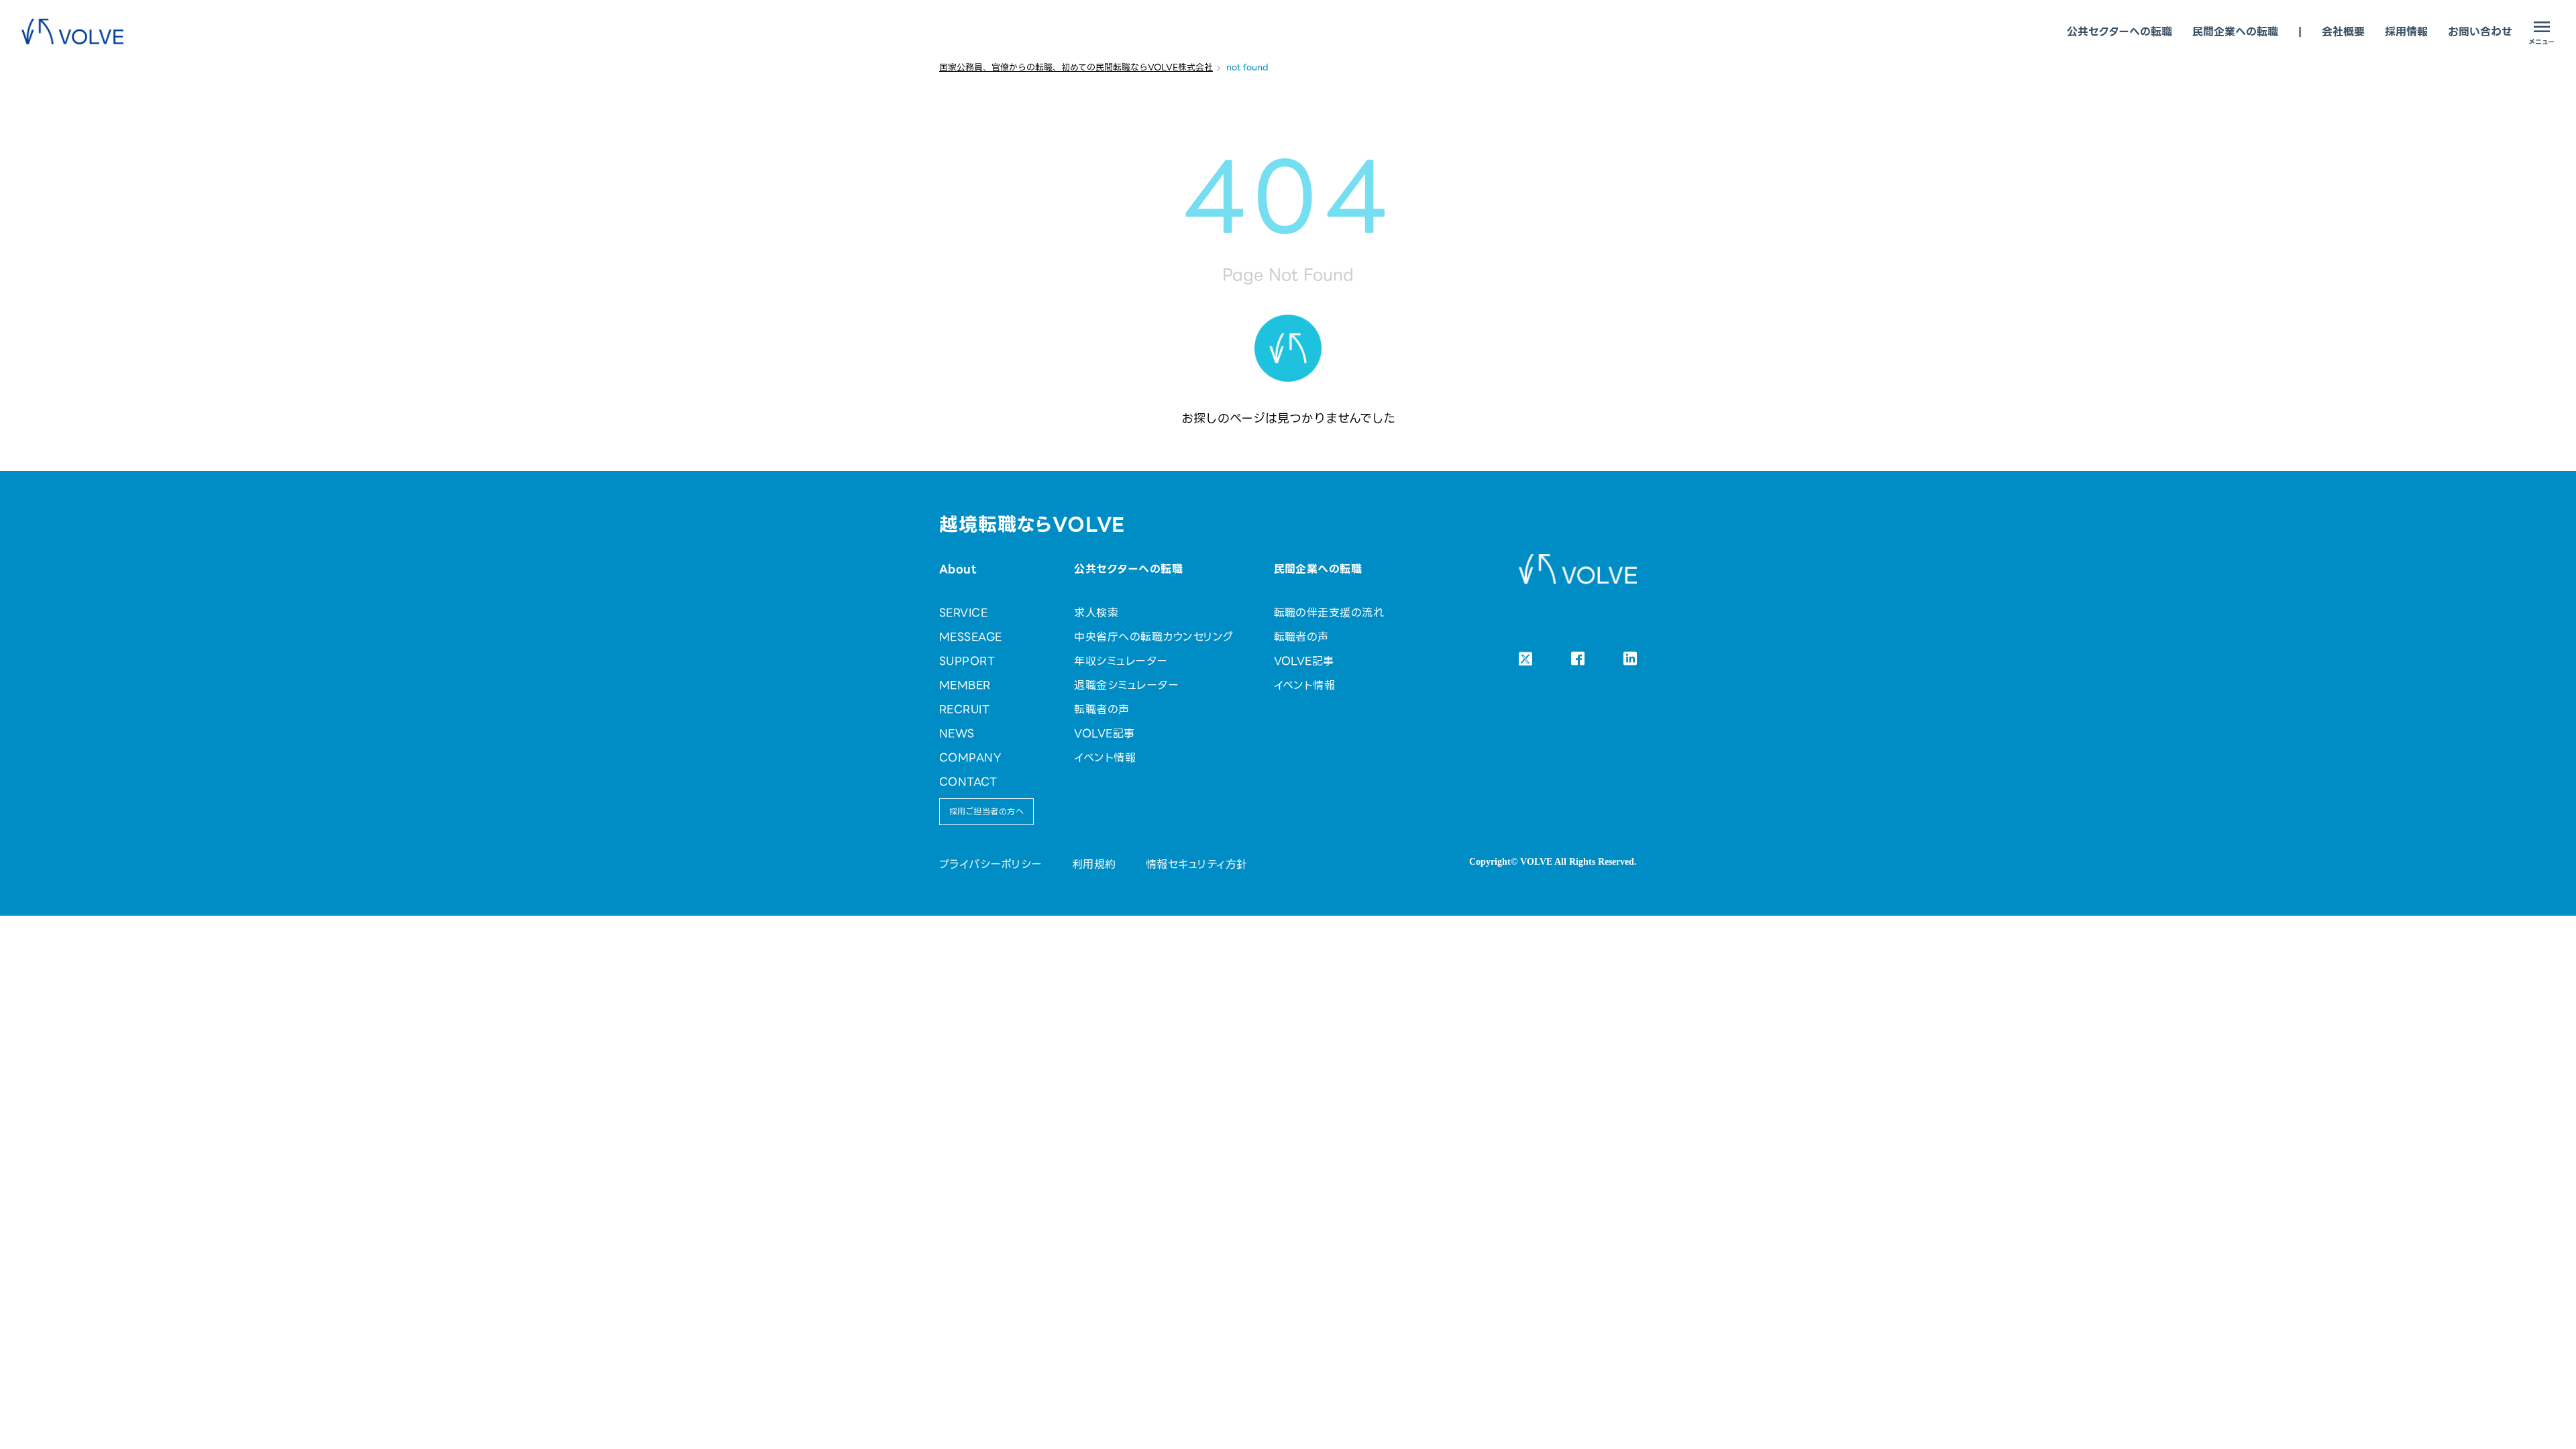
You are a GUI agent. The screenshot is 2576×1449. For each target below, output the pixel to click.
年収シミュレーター (1121, 661)
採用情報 (2406, 32)
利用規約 (1094, 864)
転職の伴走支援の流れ (1329, 613)
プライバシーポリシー (991, 864)
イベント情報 (1105, 758)
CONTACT (968, 782)
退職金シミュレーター (1126, 685)
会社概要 (2343, 32)
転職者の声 (1102, 709)
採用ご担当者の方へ (986, 811)
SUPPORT (967, 661)
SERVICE (963, 613)
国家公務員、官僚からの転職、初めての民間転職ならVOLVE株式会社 (1076, 67)
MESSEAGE (971, 637)
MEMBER (965, 685)
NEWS (957, 734)
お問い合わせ (2480, 32)
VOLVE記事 (1104, 734)
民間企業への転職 (2235, 32)
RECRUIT (964, 709)
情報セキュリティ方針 (1197, 864)
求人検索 (1096, 613)
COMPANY (970, 758)
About (958, 569)
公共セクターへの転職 (2119, 32)
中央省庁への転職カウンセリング (1153, 637)
